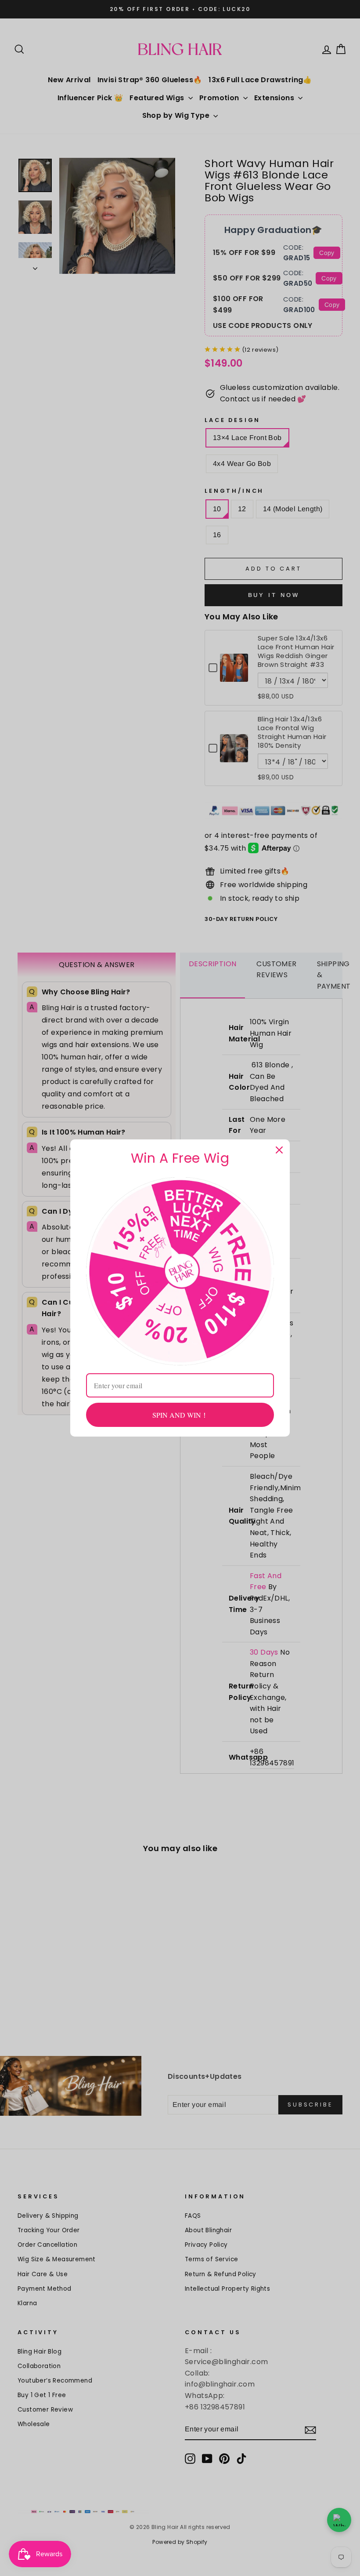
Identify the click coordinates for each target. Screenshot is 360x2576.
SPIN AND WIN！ (180, 1415)
